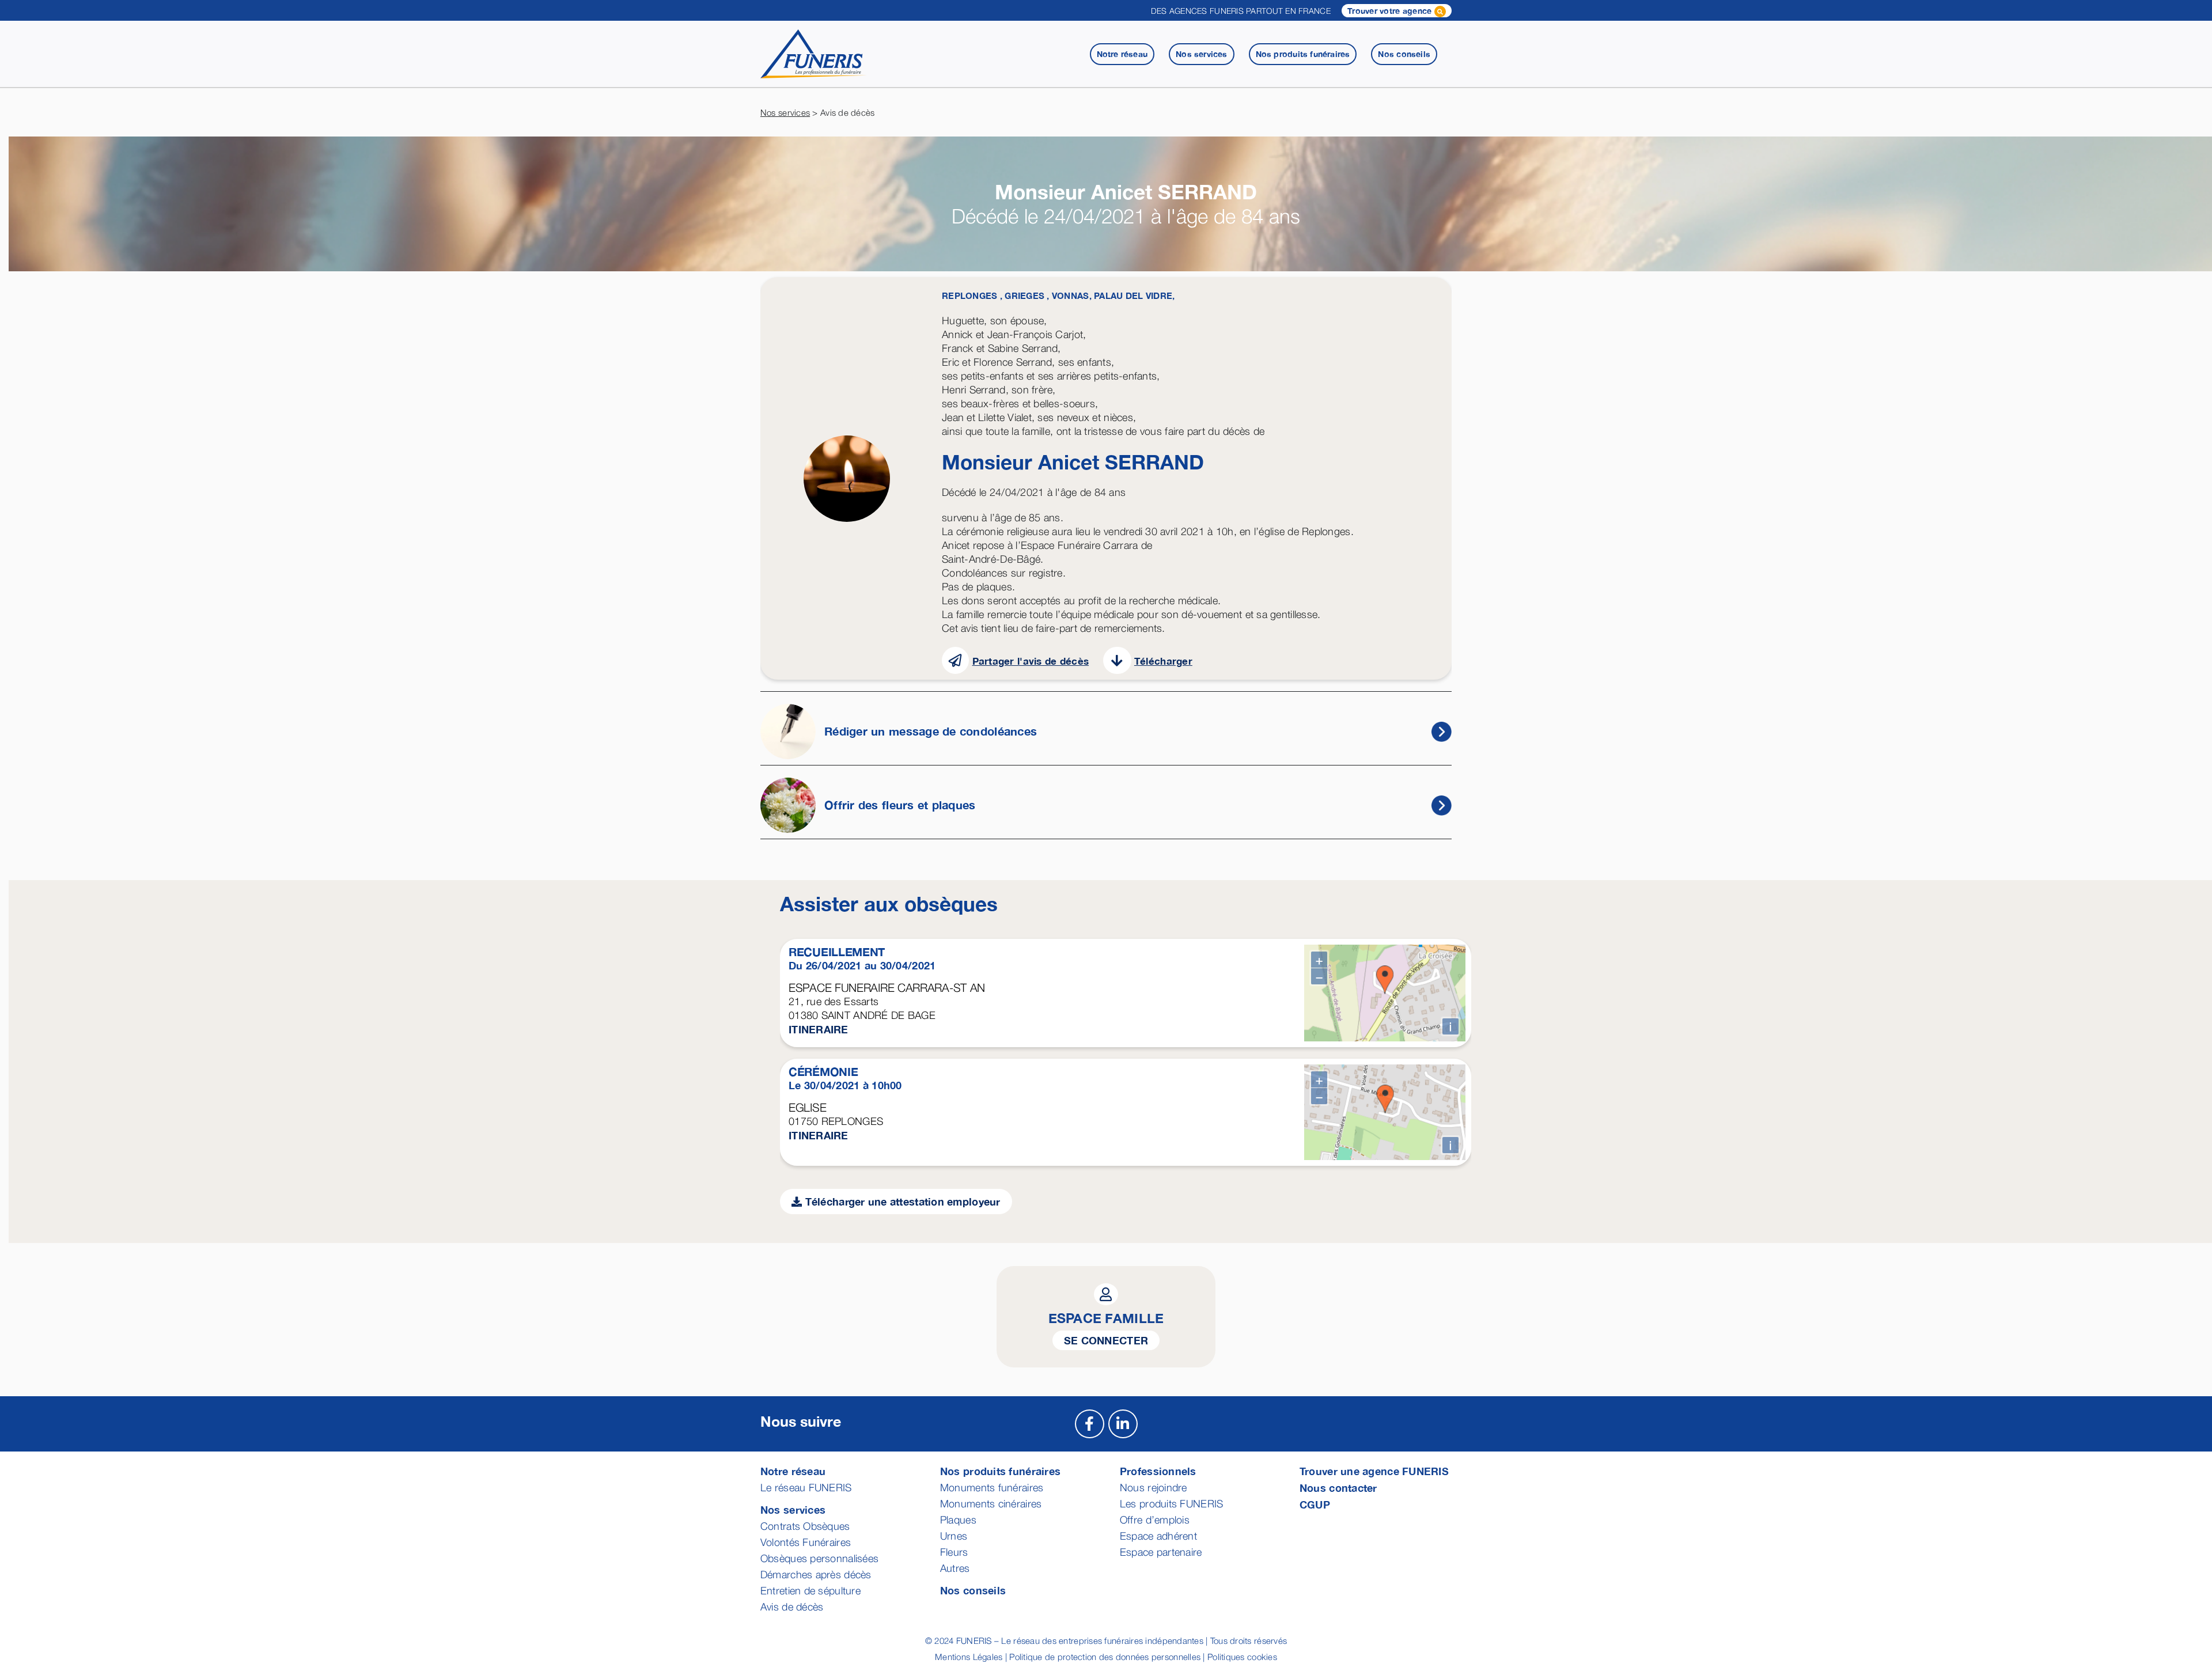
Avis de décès (792, 1607)
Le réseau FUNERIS (806, 1488)
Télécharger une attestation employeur (901, 1202)
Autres (955, 1568)
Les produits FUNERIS (1171, 1504)
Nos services (785, 112)
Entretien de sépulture (810, 1591)
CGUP (1315, 1505)
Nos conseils (973, 1590)
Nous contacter (1338, 1488)
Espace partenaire (1161, 1552)
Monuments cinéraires (991, 1504)
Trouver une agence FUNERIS (1374, 1471)
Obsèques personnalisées (819, 1558)
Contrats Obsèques (805, 1526)
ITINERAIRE (819, 1029)
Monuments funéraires (992, 1488)
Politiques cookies (1242, 1657)
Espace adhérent (1158, 1536)
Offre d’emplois (1155, 1520)
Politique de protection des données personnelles (1105, 1657)
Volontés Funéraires (806, 1542)
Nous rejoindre (1154, 1488)
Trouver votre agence (1391, 11)
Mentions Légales (969, 1657)
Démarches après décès (816, 1574)
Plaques (958, 1520)
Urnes (954, 1536)
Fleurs (954, 1552)
